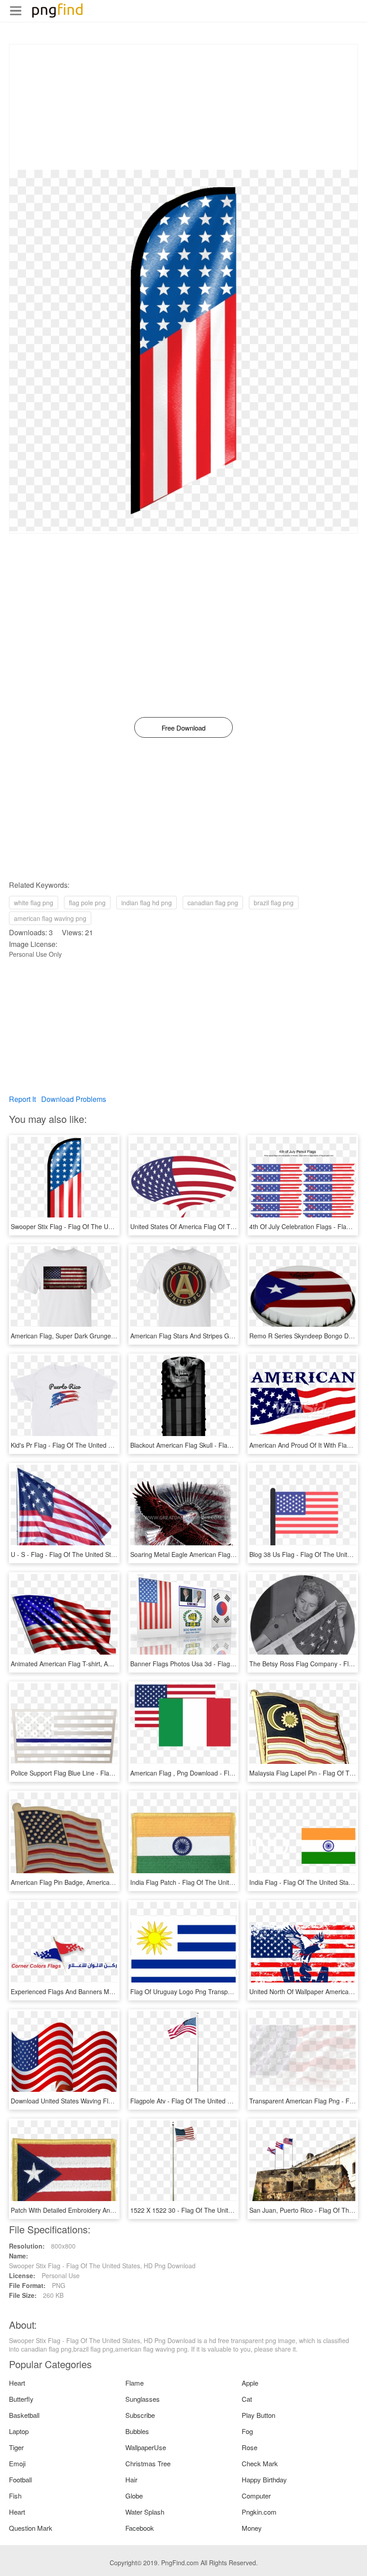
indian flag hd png (147, 903)
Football (20, 2479)
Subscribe (140, 2415)
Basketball (24, 2415)
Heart (17, 2383)
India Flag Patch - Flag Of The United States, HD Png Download (221, 1882)
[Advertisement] (183, 107)
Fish (15, 2496)
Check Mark (260, 2463)
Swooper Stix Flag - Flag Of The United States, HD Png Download (104, 1226)
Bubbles (137, 2431)
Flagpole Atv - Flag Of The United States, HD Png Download (216, 2101)
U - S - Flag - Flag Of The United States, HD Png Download (95, 1554)
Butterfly (21, 2399)
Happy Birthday (264, 2479)
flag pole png (87, 903)
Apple (250, 2383)
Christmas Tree (148, 2463)
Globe (134, 2496)
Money (252, 2528)
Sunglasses (143, 2399)
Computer (256, 2496)
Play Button (258, 2415)
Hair (131, 2479)
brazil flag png (274, 903)
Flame (134, 2383)
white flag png (34, 903)
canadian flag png (213, 903)
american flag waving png (50, 918)
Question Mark (31, 2528)
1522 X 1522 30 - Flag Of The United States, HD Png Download (220, 2210)
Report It (22, 1099)
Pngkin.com (259, 2512)
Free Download (183, 728)
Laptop (19, 2431)
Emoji (17, 2463)
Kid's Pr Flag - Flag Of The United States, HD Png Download (96, 1445)
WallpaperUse (146, 2447)
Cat (247, 2399)
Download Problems (74, 1099)
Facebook (140, 2528)
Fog (247, 2431)
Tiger (16, 2447)
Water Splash (145, 2512)
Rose (250, 2447)
